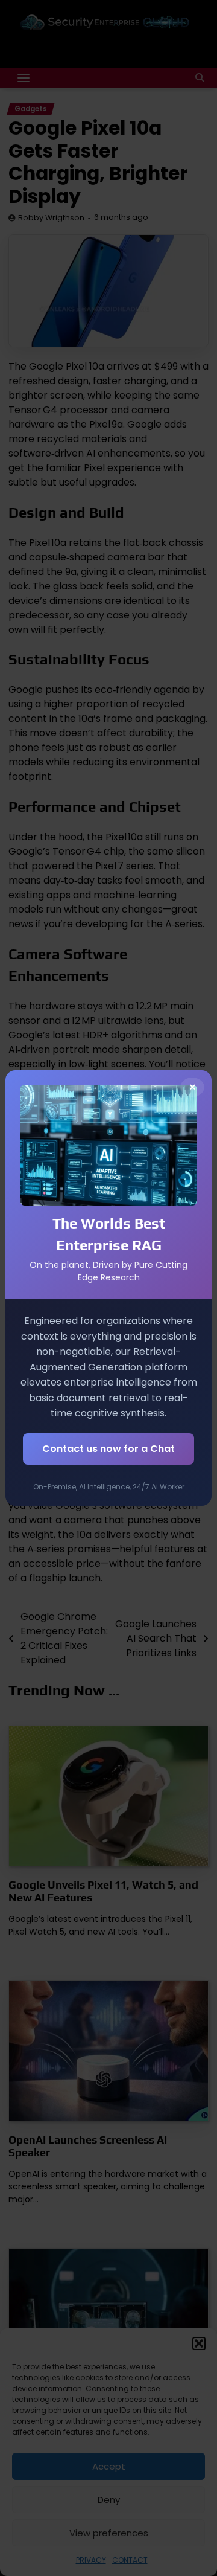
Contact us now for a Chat (108, 1449)
